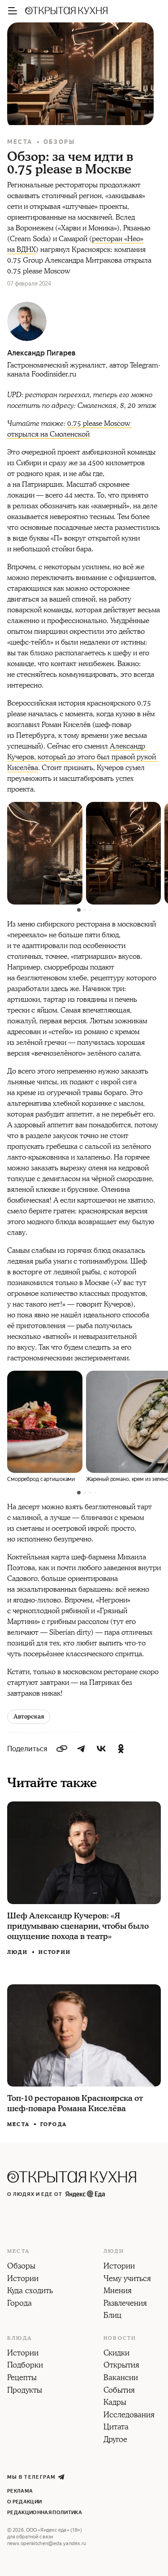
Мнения (118, 2291)
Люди (17, 1953)
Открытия (121, 2366)
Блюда (19, 2338)
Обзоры (59, 142)
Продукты (25, 2391)
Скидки (116, 2354)
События (119, 2391)
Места (20, 142)
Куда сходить (30, 2291)
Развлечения (125, 2304)
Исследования (129, 2416)
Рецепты (22, 2378)
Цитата (116, 2428)
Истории (55, 1952)
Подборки (25, 2366)
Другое (115, 2440)
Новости (120, 2338)
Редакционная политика (45, 2513)
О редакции (24, 2502)
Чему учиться (127, 2279)
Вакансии (121, 2378)
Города (54, 2124)
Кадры (115, 2403)
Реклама (20, 2491)
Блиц (112, 2316)
